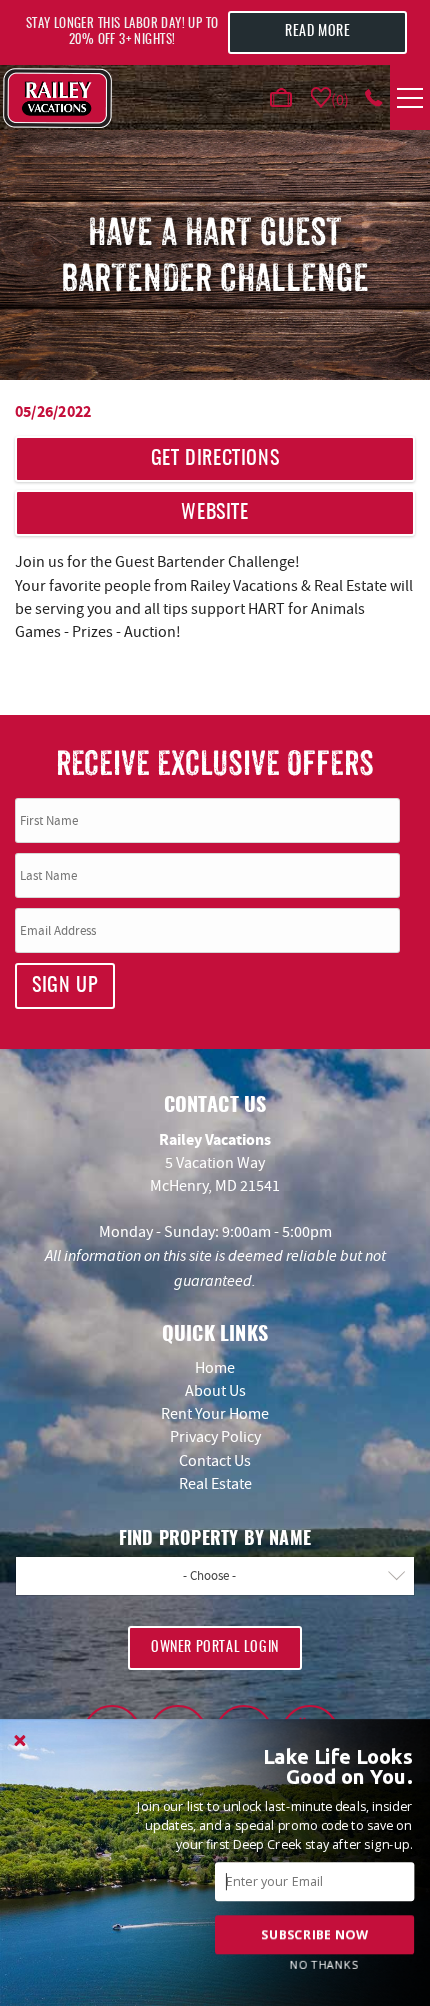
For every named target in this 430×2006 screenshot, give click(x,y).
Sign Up (65, 986)
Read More (317, 32)
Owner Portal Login (215, 1648)
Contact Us (215, 1461)
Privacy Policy (215, 1437)
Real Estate (215, 1484)
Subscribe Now (314, 1934)
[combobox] (215, 1576)
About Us (215, 1391)
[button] (316, 1766)
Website (214, 513)
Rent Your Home (215, 1414)
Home (215, 1368)
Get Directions (215, 459)
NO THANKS (324, 1964)
